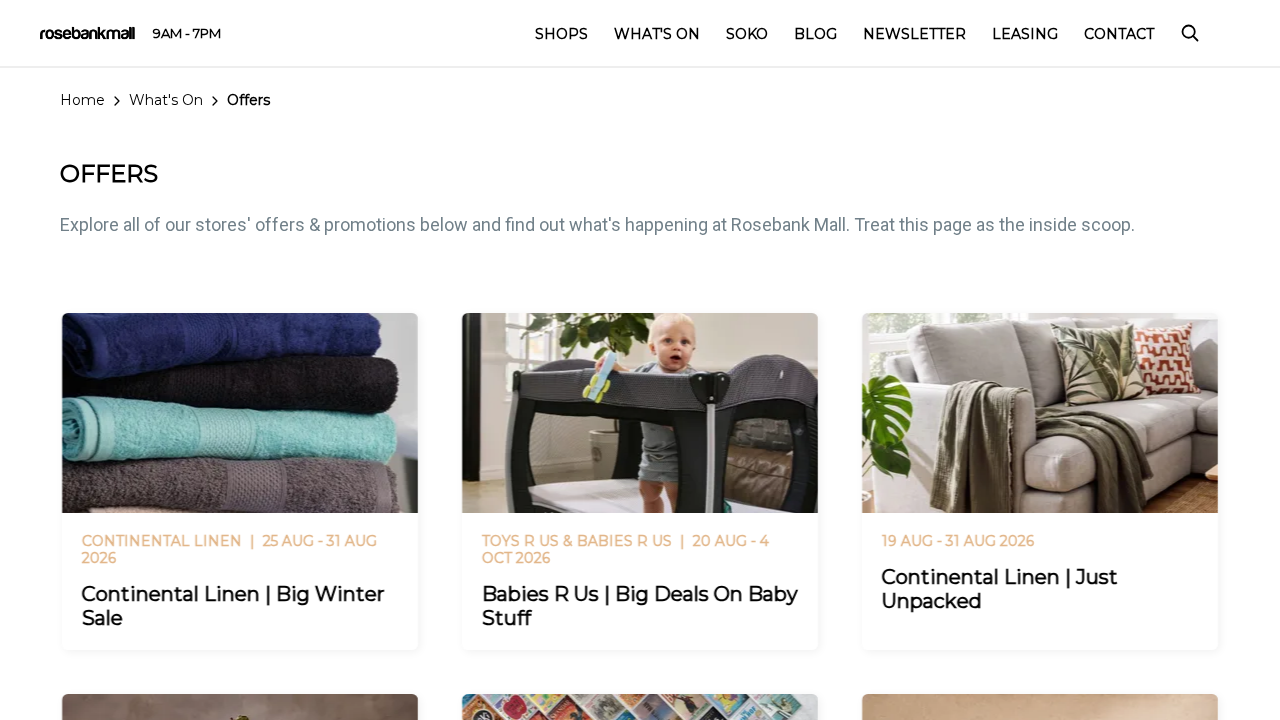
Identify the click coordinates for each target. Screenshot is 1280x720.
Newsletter (914, 34)
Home (82, 100)
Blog (815, 34)
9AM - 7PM (187, 33)
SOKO (747, 34)
